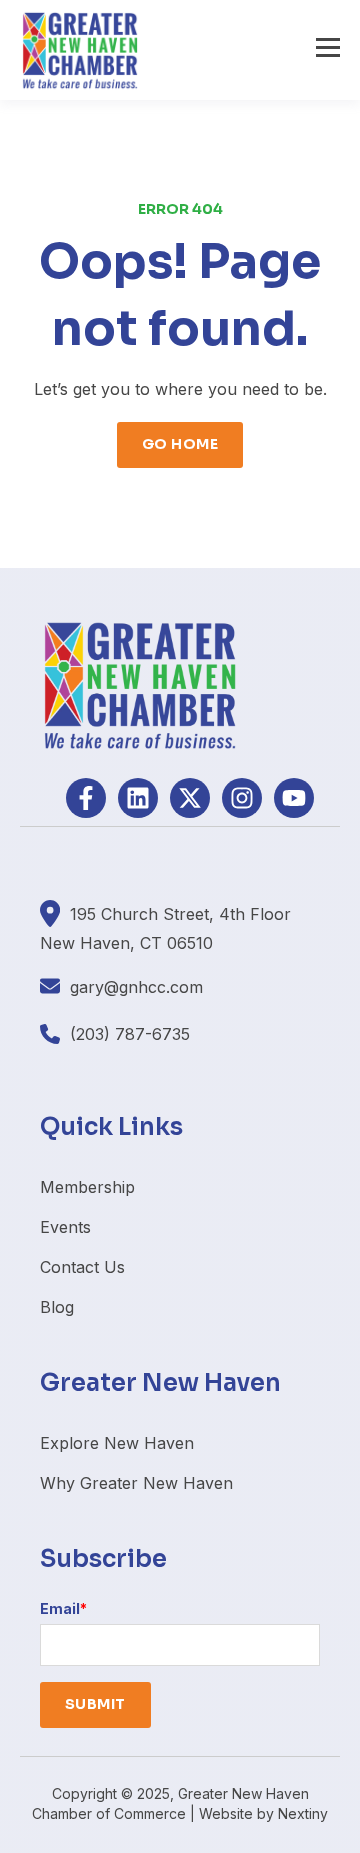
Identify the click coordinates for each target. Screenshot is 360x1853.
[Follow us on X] (190, 798)
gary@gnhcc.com (136, 987)
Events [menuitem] (65, 1227)
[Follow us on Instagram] (242, 798)
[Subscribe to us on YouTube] (294, 798)
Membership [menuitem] (87, 1187)
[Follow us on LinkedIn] (138, 798)
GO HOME (180, 444)
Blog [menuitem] (57, 1307)
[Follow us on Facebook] (86, 798)
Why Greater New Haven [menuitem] (136, 1483)
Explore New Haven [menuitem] (117, 1443)
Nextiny (303, 1813)
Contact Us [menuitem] (82, 1267)
